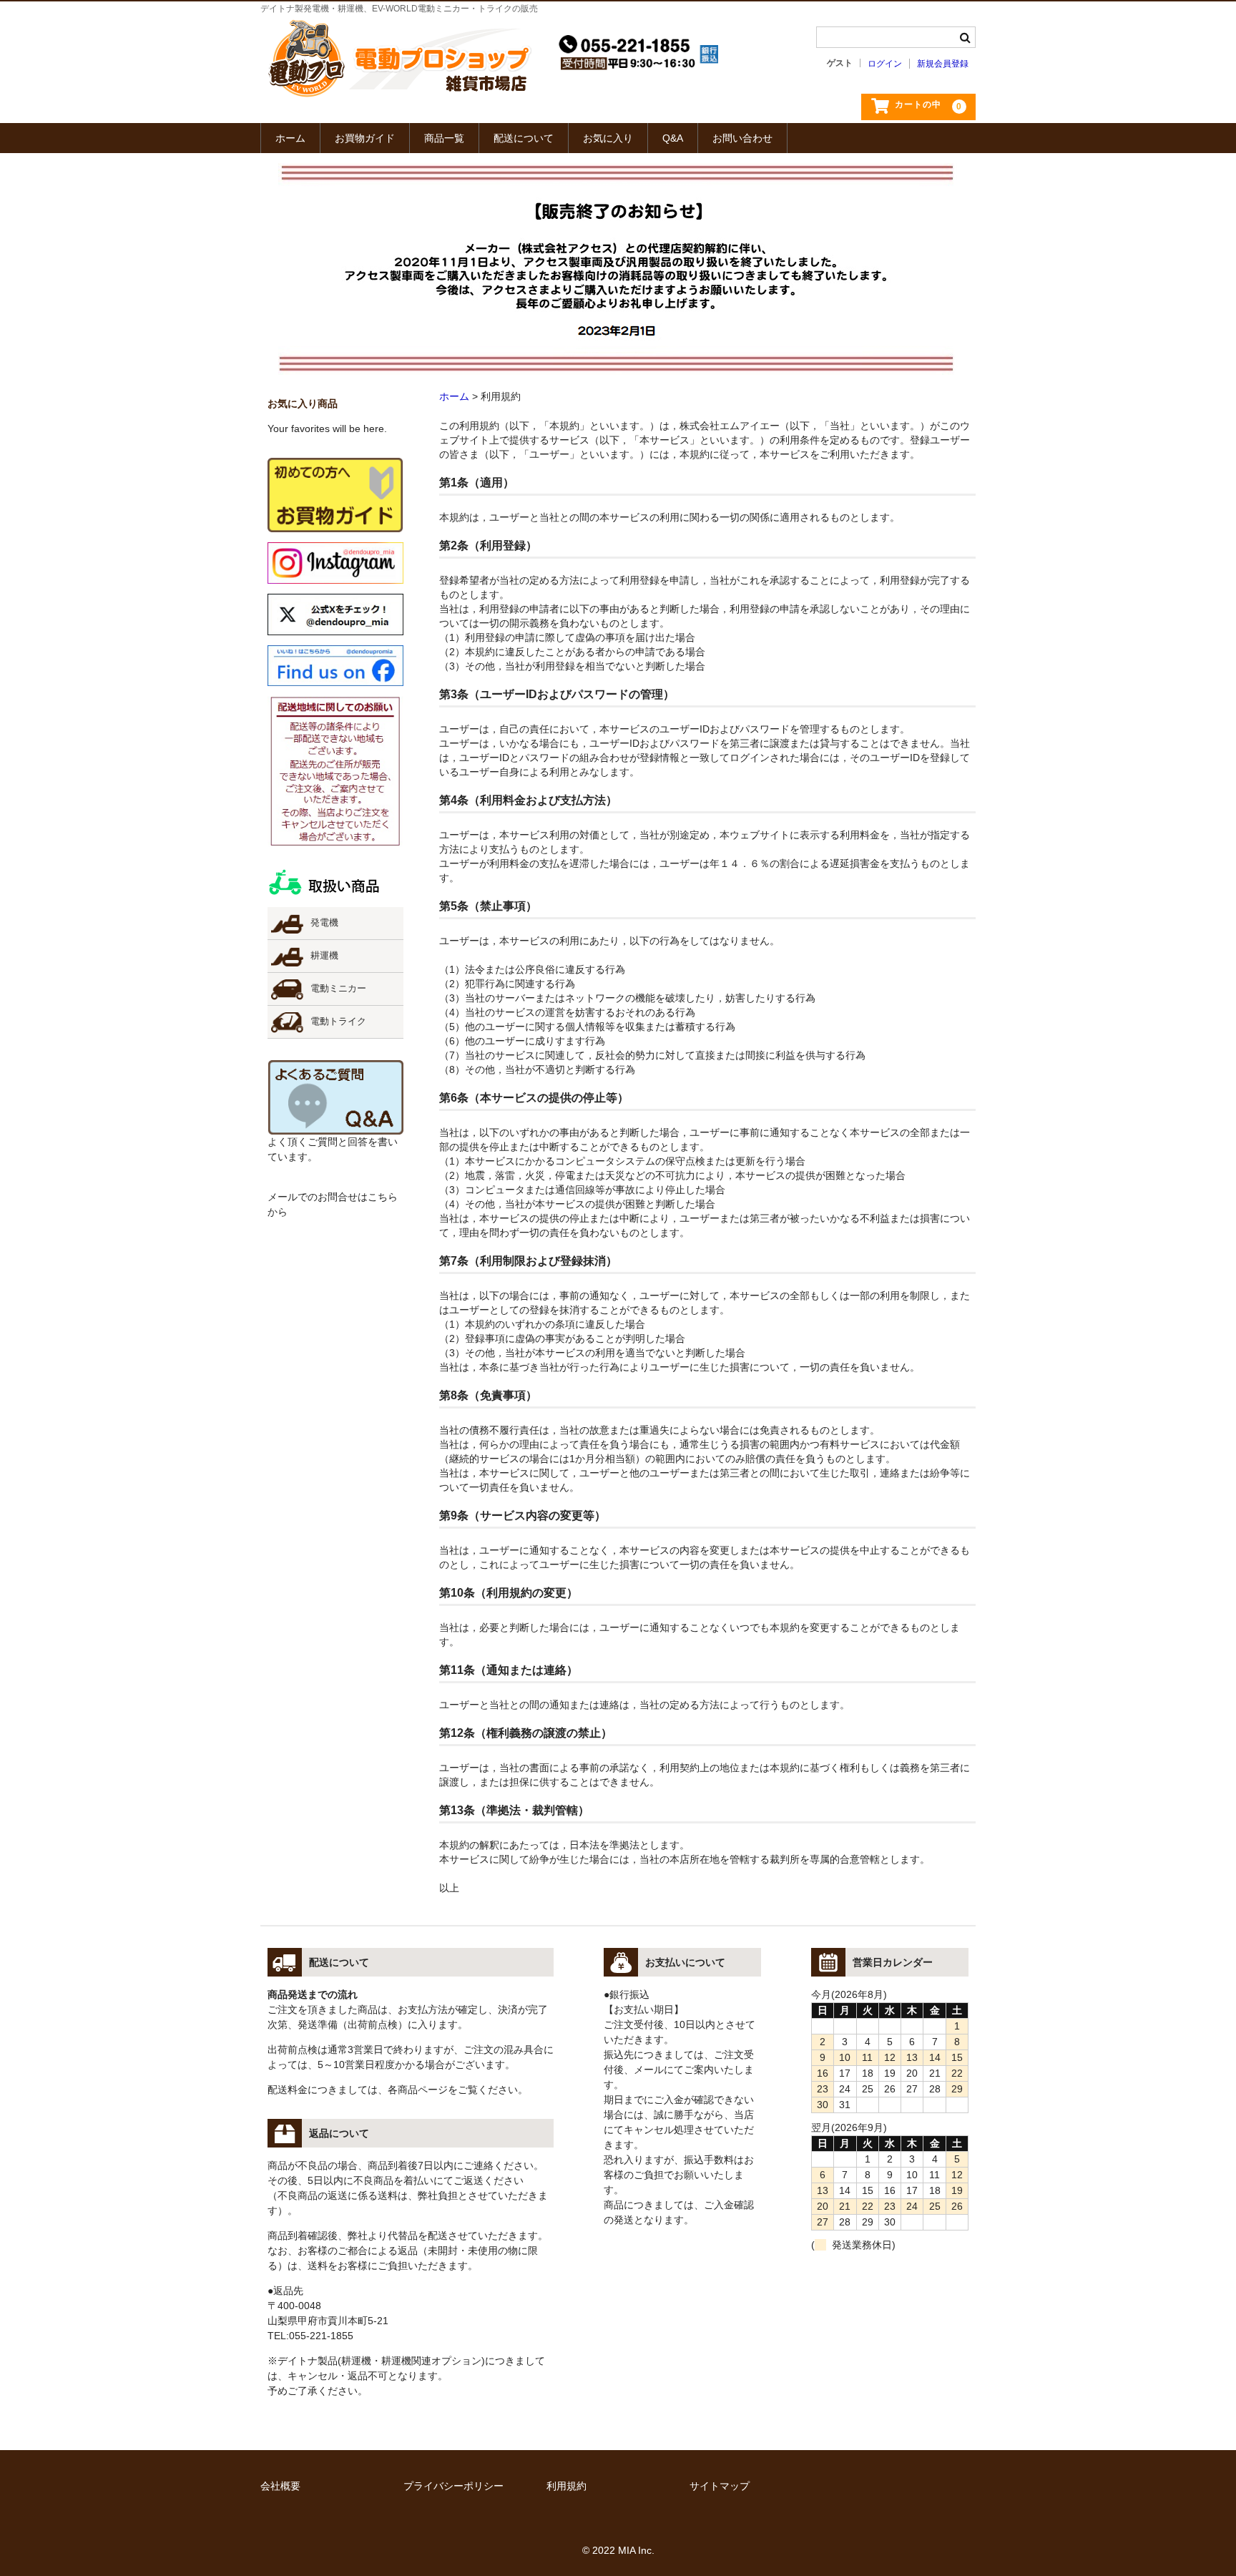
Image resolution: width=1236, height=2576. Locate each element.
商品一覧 (444, 138)
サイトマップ (720, 2486)
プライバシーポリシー (453, 2486)
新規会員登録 (943, 64)
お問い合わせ (742, 138)
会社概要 (280, 2486)
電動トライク (338, 1022)
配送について (524, 138)
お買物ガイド (365, 138)
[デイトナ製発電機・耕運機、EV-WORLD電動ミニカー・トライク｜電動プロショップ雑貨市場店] (400, 94)
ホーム (290, 138)
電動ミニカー (338, 989)
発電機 (324, 923)
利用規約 (566, 2486)
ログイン (885, 64)
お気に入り (608, 138)
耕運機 (324, 956)
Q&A (673, 138)
